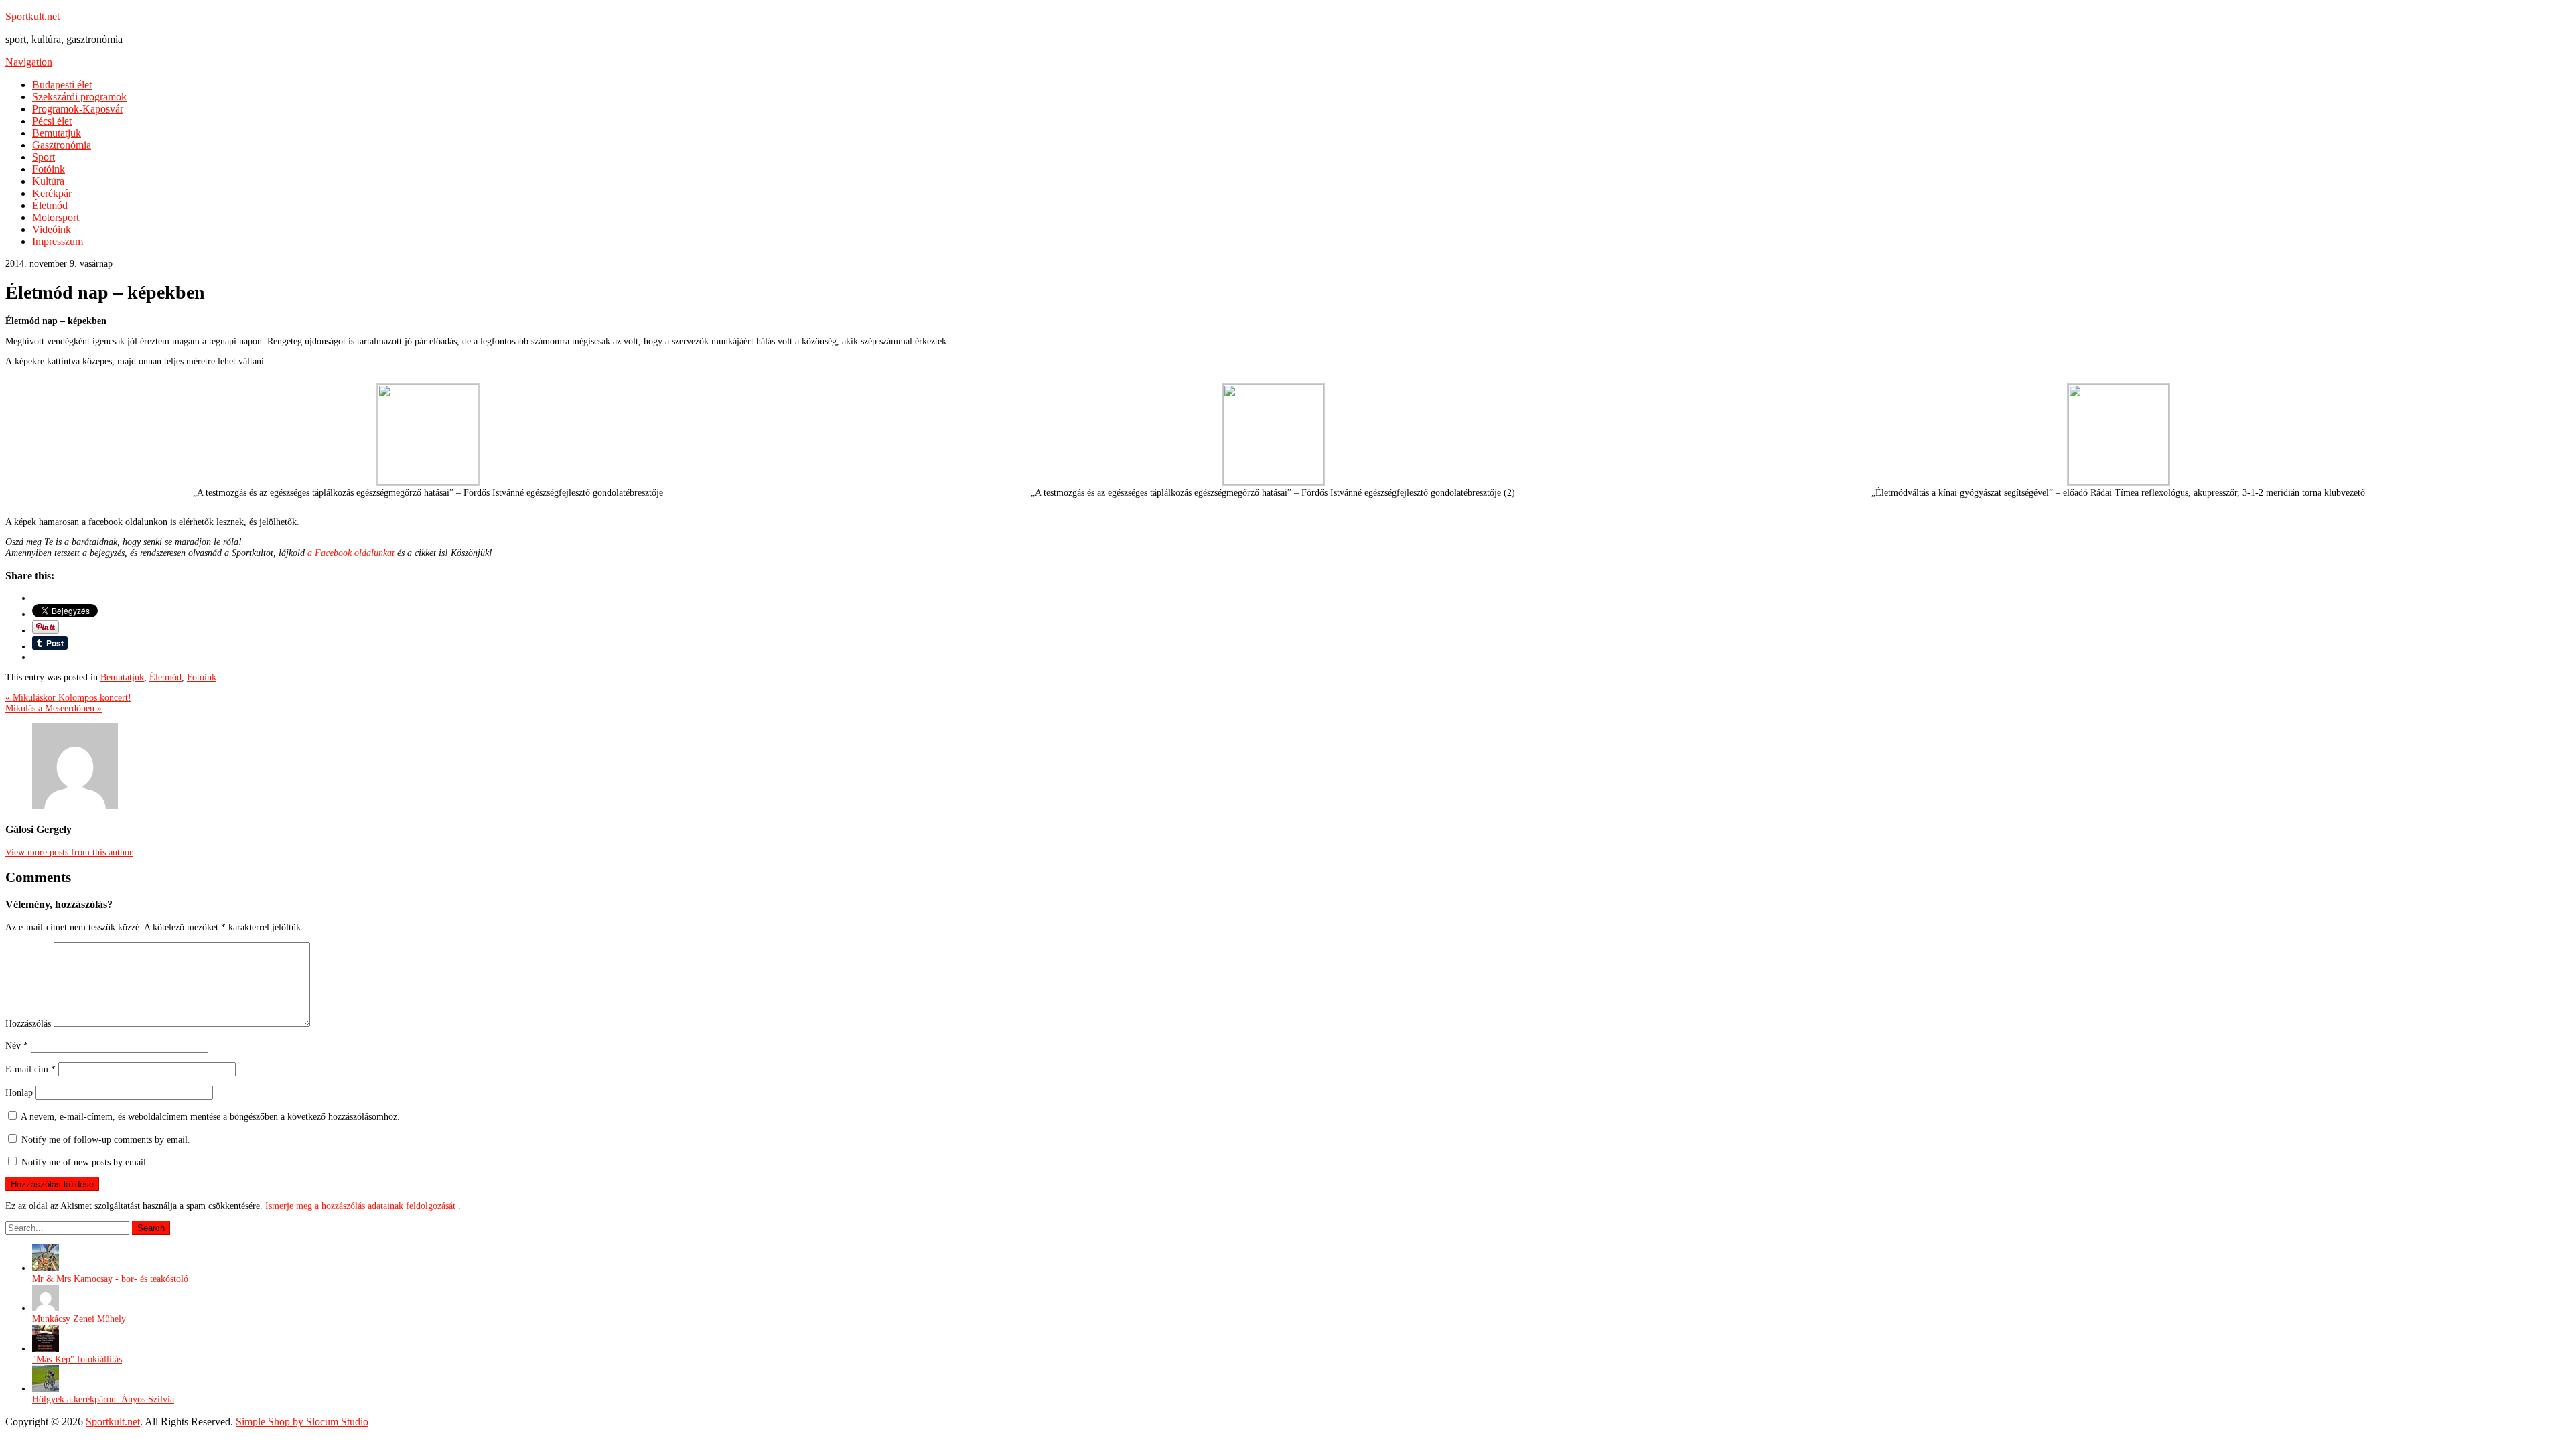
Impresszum (58, 241)
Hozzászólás (28, 1024)
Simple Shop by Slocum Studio (302, 1422)
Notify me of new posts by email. (85, 1162)
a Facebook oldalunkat (351, 553)
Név (17, 1046)
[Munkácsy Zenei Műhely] (46, 1308)
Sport (44, 157)
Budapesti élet (62, 85)
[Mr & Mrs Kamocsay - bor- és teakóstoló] (46, 1268)
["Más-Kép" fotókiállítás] (46, 1349)
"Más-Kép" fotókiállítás (77, 1359)
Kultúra (48, 181)
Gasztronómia (62, 145)
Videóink (52, 229)
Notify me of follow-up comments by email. (106, 1140)
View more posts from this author (69, 852)
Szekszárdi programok (79, 97)
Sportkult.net (32, 16)
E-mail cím (30, 1069)
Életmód (50, 205)
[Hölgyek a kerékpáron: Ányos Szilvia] (46, 1389)
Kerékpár (52, 193)
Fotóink (49, 169)
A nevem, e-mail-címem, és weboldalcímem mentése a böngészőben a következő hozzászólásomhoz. (210, 1117)
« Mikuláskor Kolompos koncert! (68, 698)
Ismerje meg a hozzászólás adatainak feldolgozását (360, 1206)
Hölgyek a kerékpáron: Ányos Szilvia (103, 1399)
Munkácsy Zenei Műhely (79, 1319)
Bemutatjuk (57, 133)
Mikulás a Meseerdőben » (54, 708)
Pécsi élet (52, 121)
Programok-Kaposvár (78, 109)
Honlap (19, 1093)
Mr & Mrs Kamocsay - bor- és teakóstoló (110, 1279)
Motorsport (56, 217)
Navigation (29, 62)
